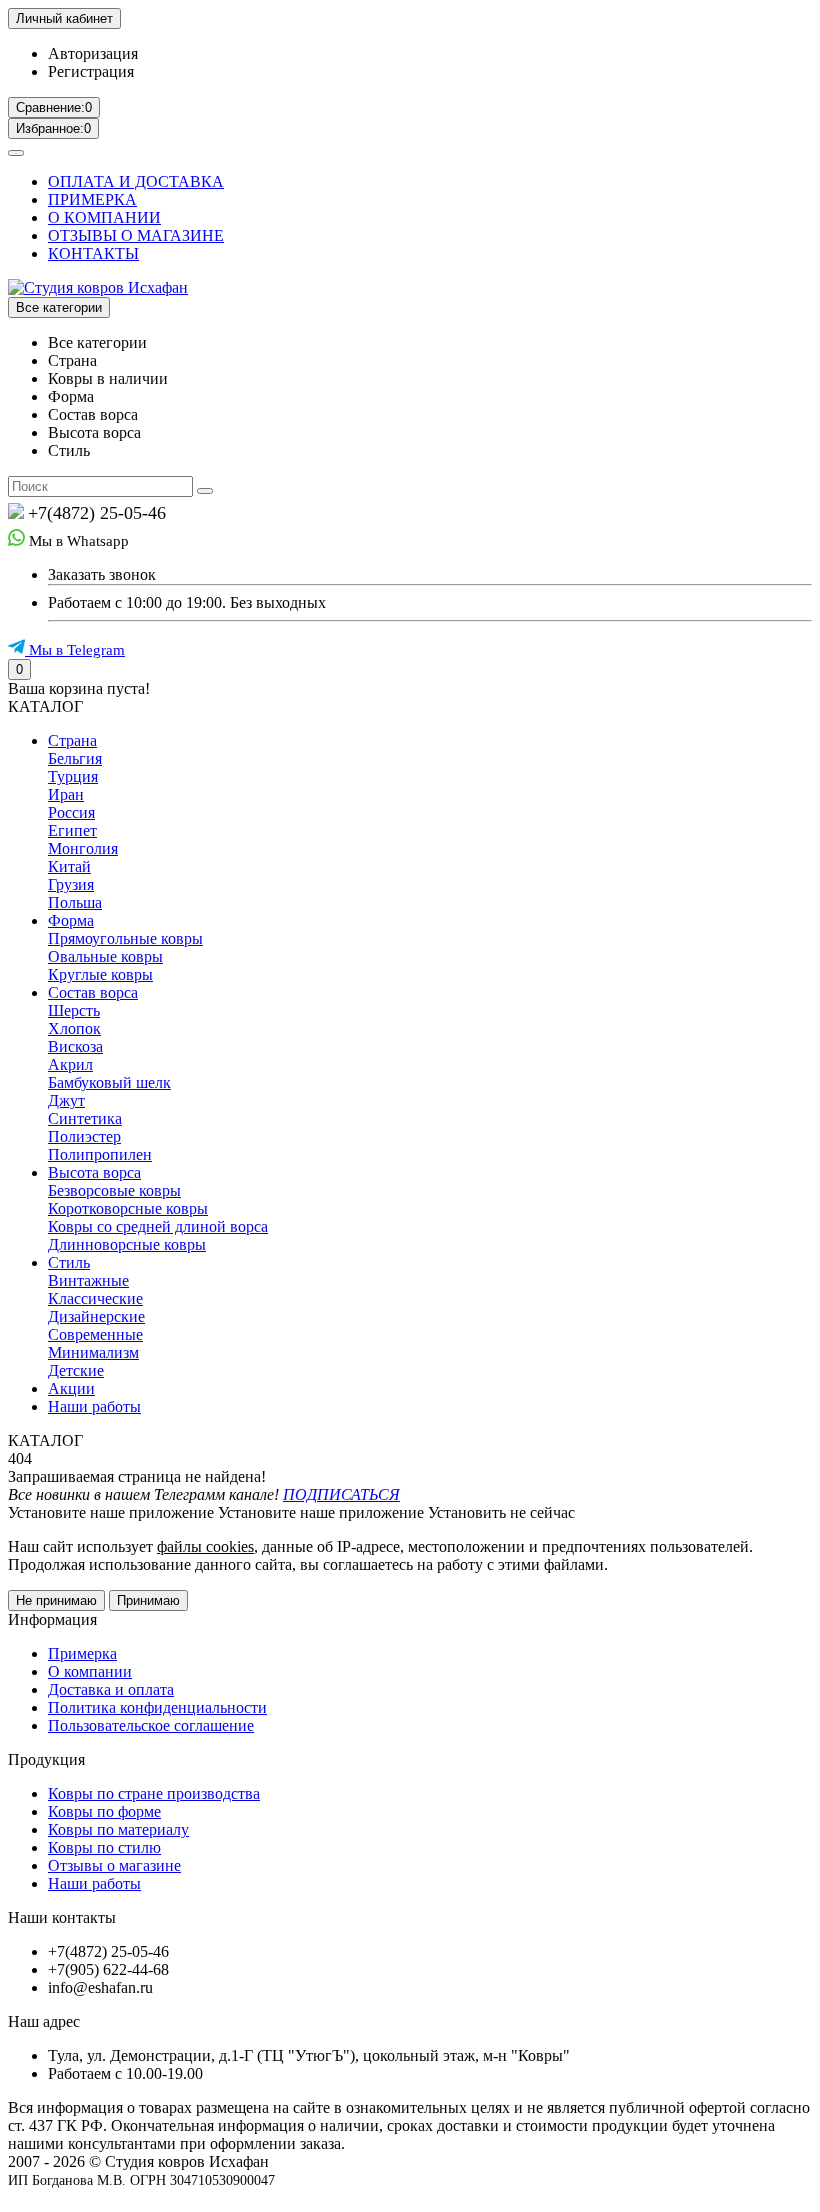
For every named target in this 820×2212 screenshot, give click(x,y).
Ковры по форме (104, 1811)
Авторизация (93, 53)
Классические (95, 1298)
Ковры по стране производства (154, 1793)
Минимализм (93, 1352)
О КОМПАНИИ (104, 217)
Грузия (71, 884)
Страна (72, 740)
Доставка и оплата (111, 1689)
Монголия (83, 848)
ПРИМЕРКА (92, 199)
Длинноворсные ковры (127, 1244)
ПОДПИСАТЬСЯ (341, 1494)
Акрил (70, 1064)
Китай (69, 866)
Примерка (82, 1653)
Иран (66, 794)
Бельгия (75, 758)
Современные (95, 1334)
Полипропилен (100, 1154)
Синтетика (85, 1118)
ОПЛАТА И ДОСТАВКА (136, 181)
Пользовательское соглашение (151, 1725)
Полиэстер (84, 1136)
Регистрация (91, 71)
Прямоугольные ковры (125, 938)
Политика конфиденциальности (157, 1707)
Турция (73, 776)
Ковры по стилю (104, 1847)
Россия (71, 812)
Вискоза (75, 1046)
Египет (72, 830)
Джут (66, 1100)
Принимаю (148, 1600)
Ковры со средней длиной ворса (158, 1226)
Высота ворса (94, 1172)
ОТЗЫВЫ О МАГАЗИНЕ (136, 235)
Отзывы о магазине (114, 1865)
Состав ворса (93, 992)
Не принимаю (56, 1600)
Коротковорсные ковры (128, 1208)
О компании (90, 1671)
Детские (76, 1370)
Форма (71, 920)
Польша (75, 902)
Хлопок (74, 1028)
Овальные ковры (105, 956)
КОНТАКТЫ (93, 253)
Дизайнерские (96, 1316)
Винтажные (88, 1280)
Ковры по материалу (118, 1829)
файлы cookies (205, 1546)
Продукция (46, 1759)
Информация (52, 1619)
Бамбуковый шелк (109, 1082)
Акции (71, 1388)
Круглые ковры (100, 974)
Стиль (69, 1262)
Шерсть (74, 1010)
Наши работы (94, 1406)
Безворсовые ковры (114, 1190)
